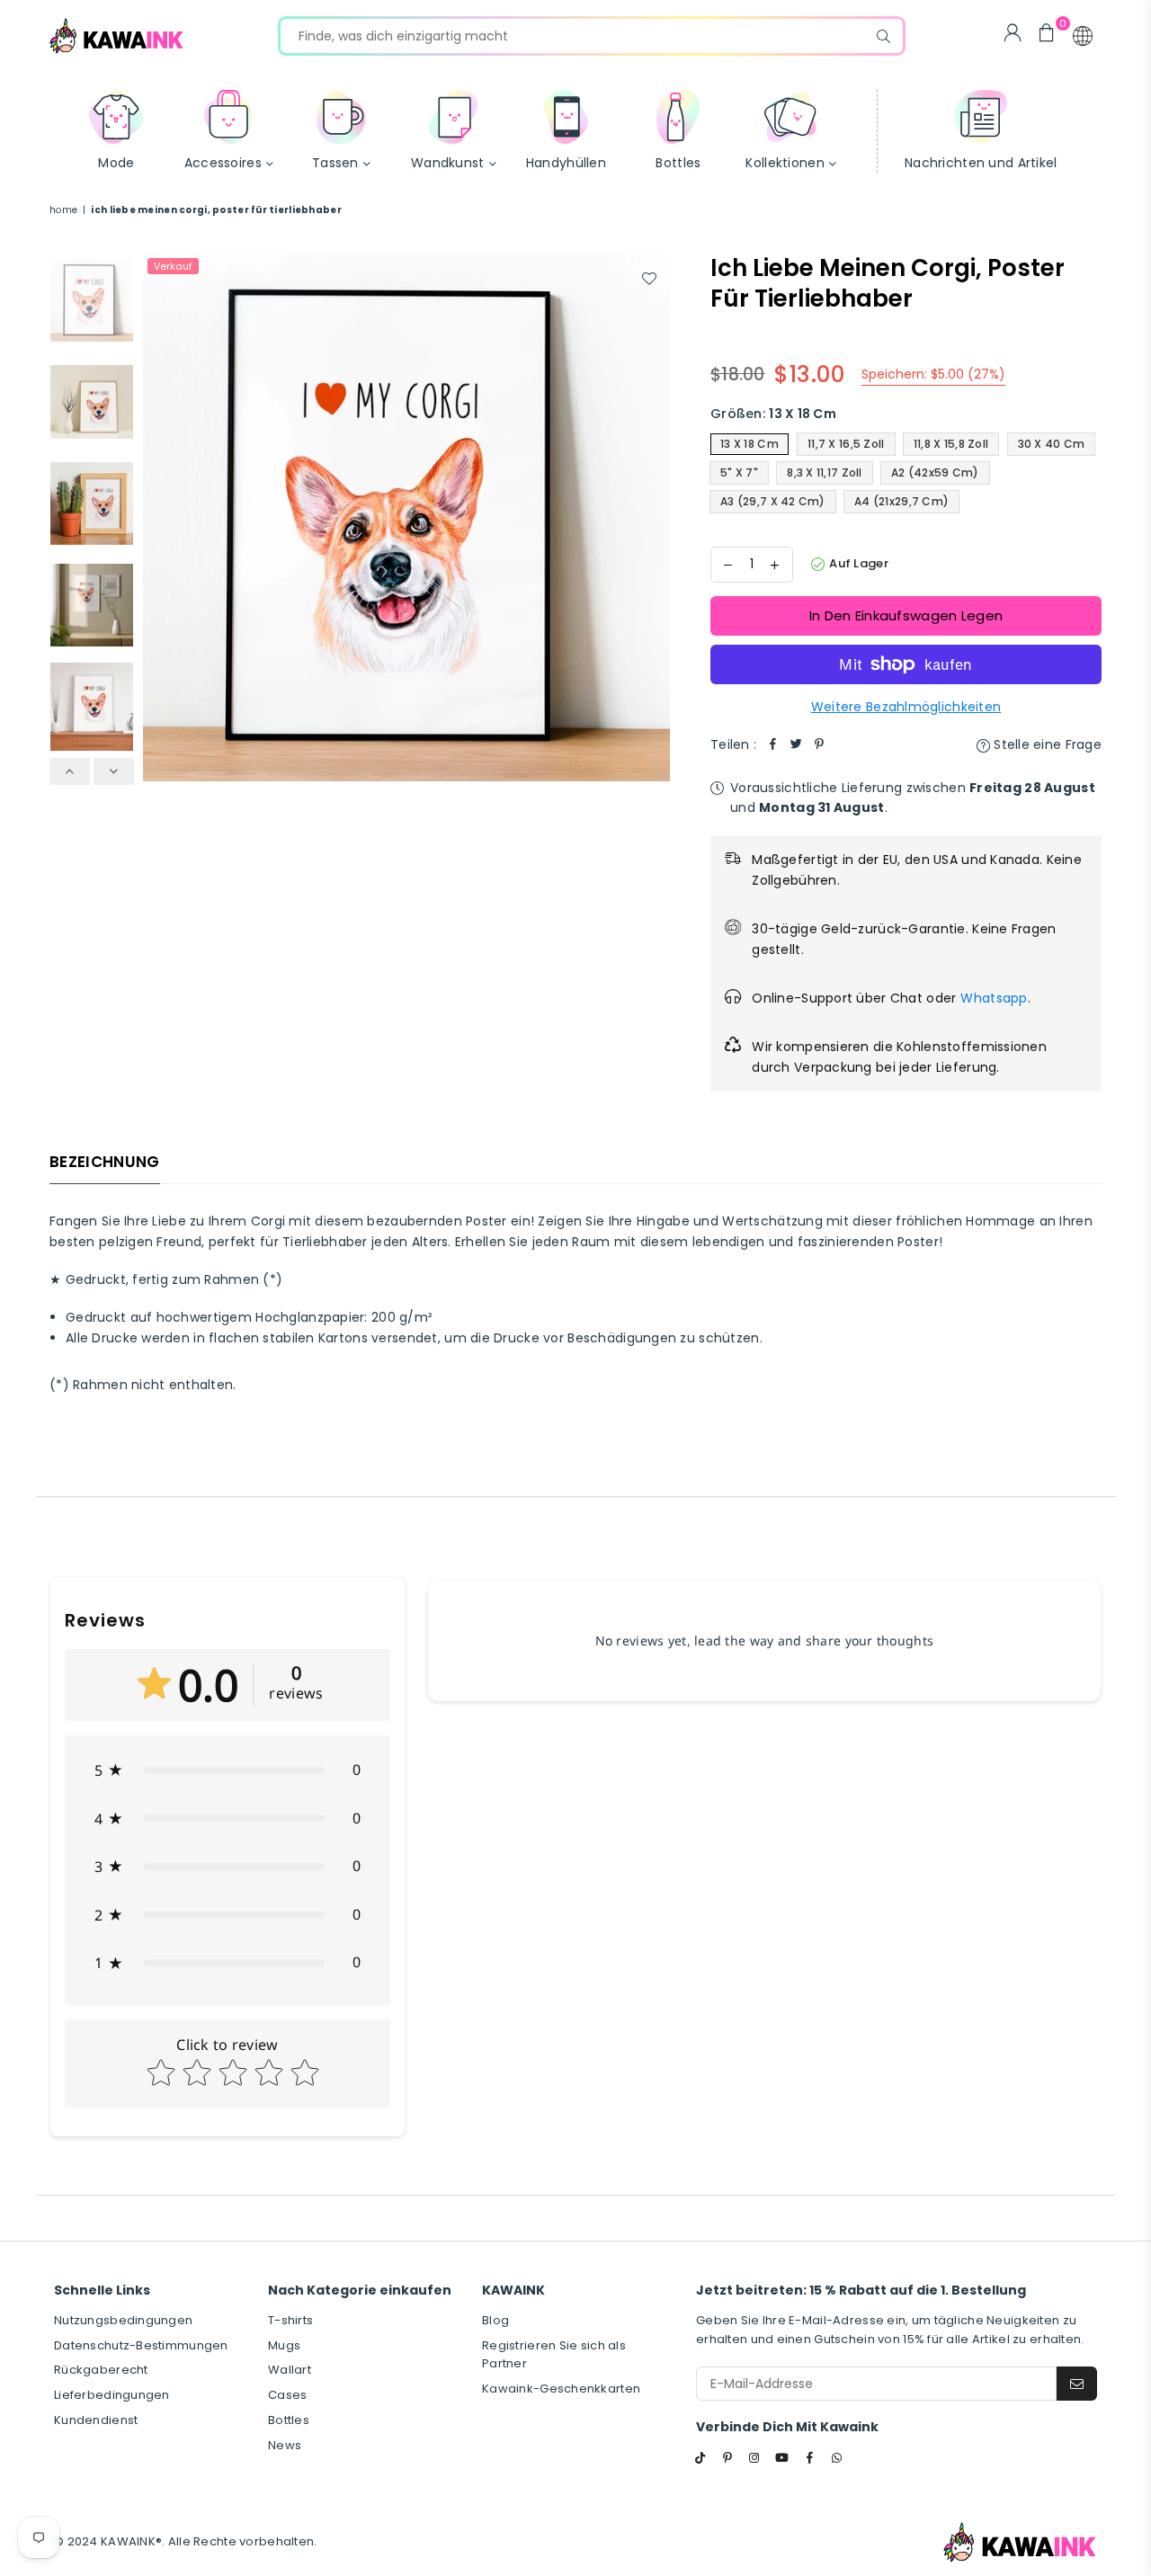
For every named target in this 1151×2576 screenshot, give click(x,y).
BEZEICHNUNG (105, 1162)
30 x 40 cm (1052, 444)
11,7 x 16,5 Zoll (846, 444)
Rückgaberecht (101, 2370)
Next (654, 517)
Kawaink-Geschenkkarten (561, 2389)
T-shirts (290, 2320)
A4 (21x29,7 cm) (901, 501)
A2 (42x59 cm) (935, 472)
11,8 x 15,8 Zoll (951, 444)
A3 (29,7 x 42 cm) (773, 501)
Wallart (290, 2370)
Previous (159, 517)
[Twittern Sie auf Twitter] (796, 744)
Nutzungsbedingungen (123, 2320)
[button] (1083, 36)
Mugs (284, 2345)
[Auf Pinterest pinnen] (819, 744)
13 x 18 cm (749, 444)
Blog (495, 2320)
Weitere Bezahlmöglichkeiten (906, 707)
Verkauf (173, 266)
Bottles (289, 2420)
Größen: (773, 414)
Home (63, 210)
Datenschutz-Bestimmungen (141, 2345)
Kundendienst (96, 2420)
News (285, 2445)
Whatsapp (994, 998)
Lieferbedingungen (112, 2395)
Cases (287, 2395)
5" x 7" (739, 472)
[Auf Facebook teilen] (772, 744)
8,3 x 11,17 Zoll (824, 472)
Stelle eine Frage (1046, 744)
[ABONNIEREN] (1077, 2384)
